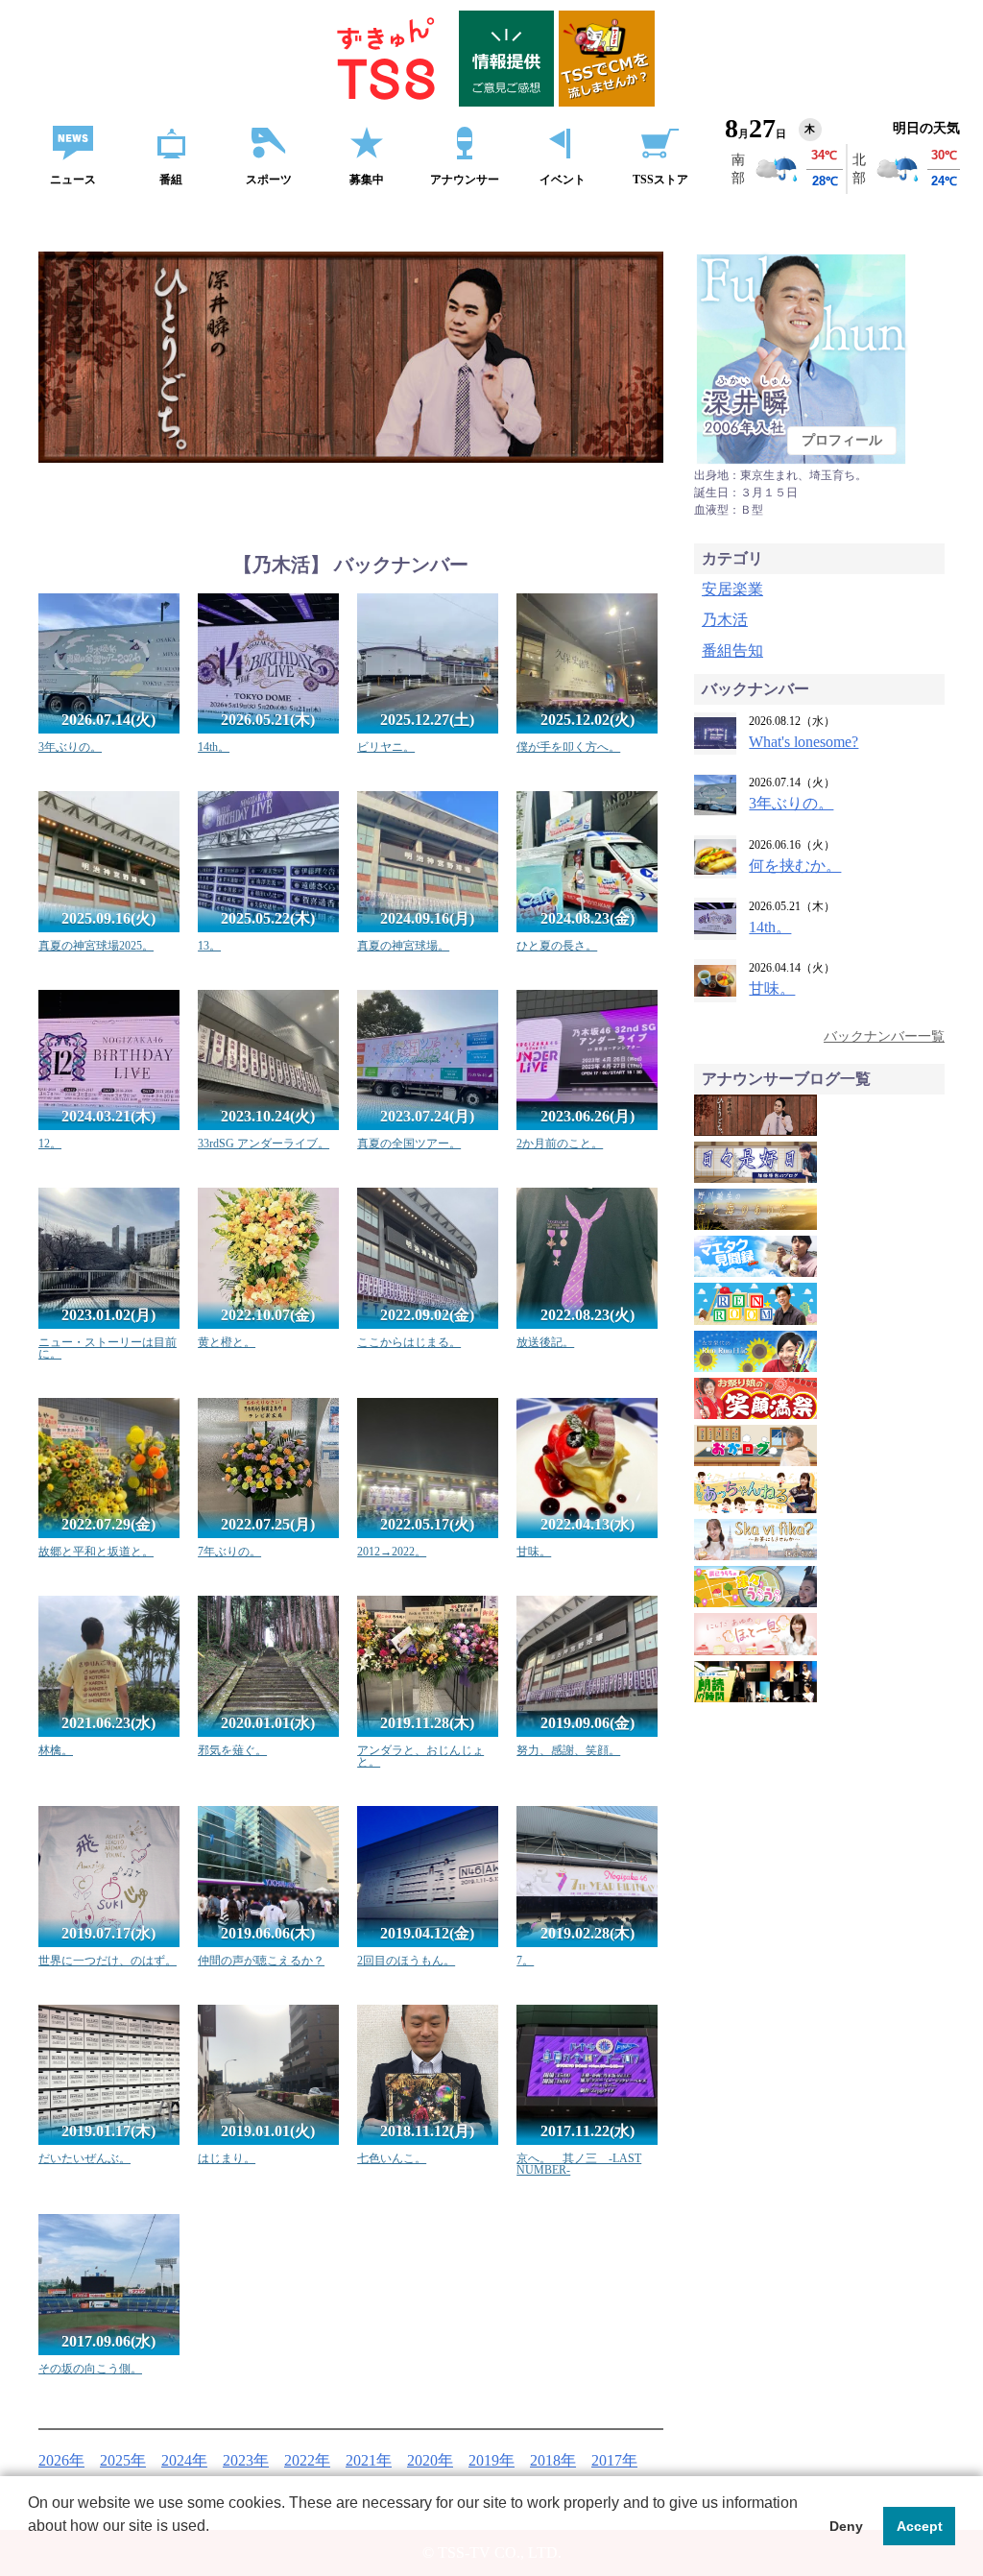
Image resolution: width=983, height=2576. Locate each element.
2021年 (369, 2460)
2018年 (553, 2460)
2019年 (491, 2460)
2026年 (61, 2460)
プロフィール (842, 440)
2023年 (246, 2460)
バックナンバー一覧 (884, 1036)
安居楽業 (732, 589)
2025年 (123, 2460)
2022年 (307, 2460)
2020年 (430, 2460)
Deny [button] (846, 2526)
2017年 (614, 2460)
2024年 (184, 2460)
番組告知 (732, 650)
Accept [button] (920, 2526)
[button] (31, 2551)
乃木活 (725, 620)
